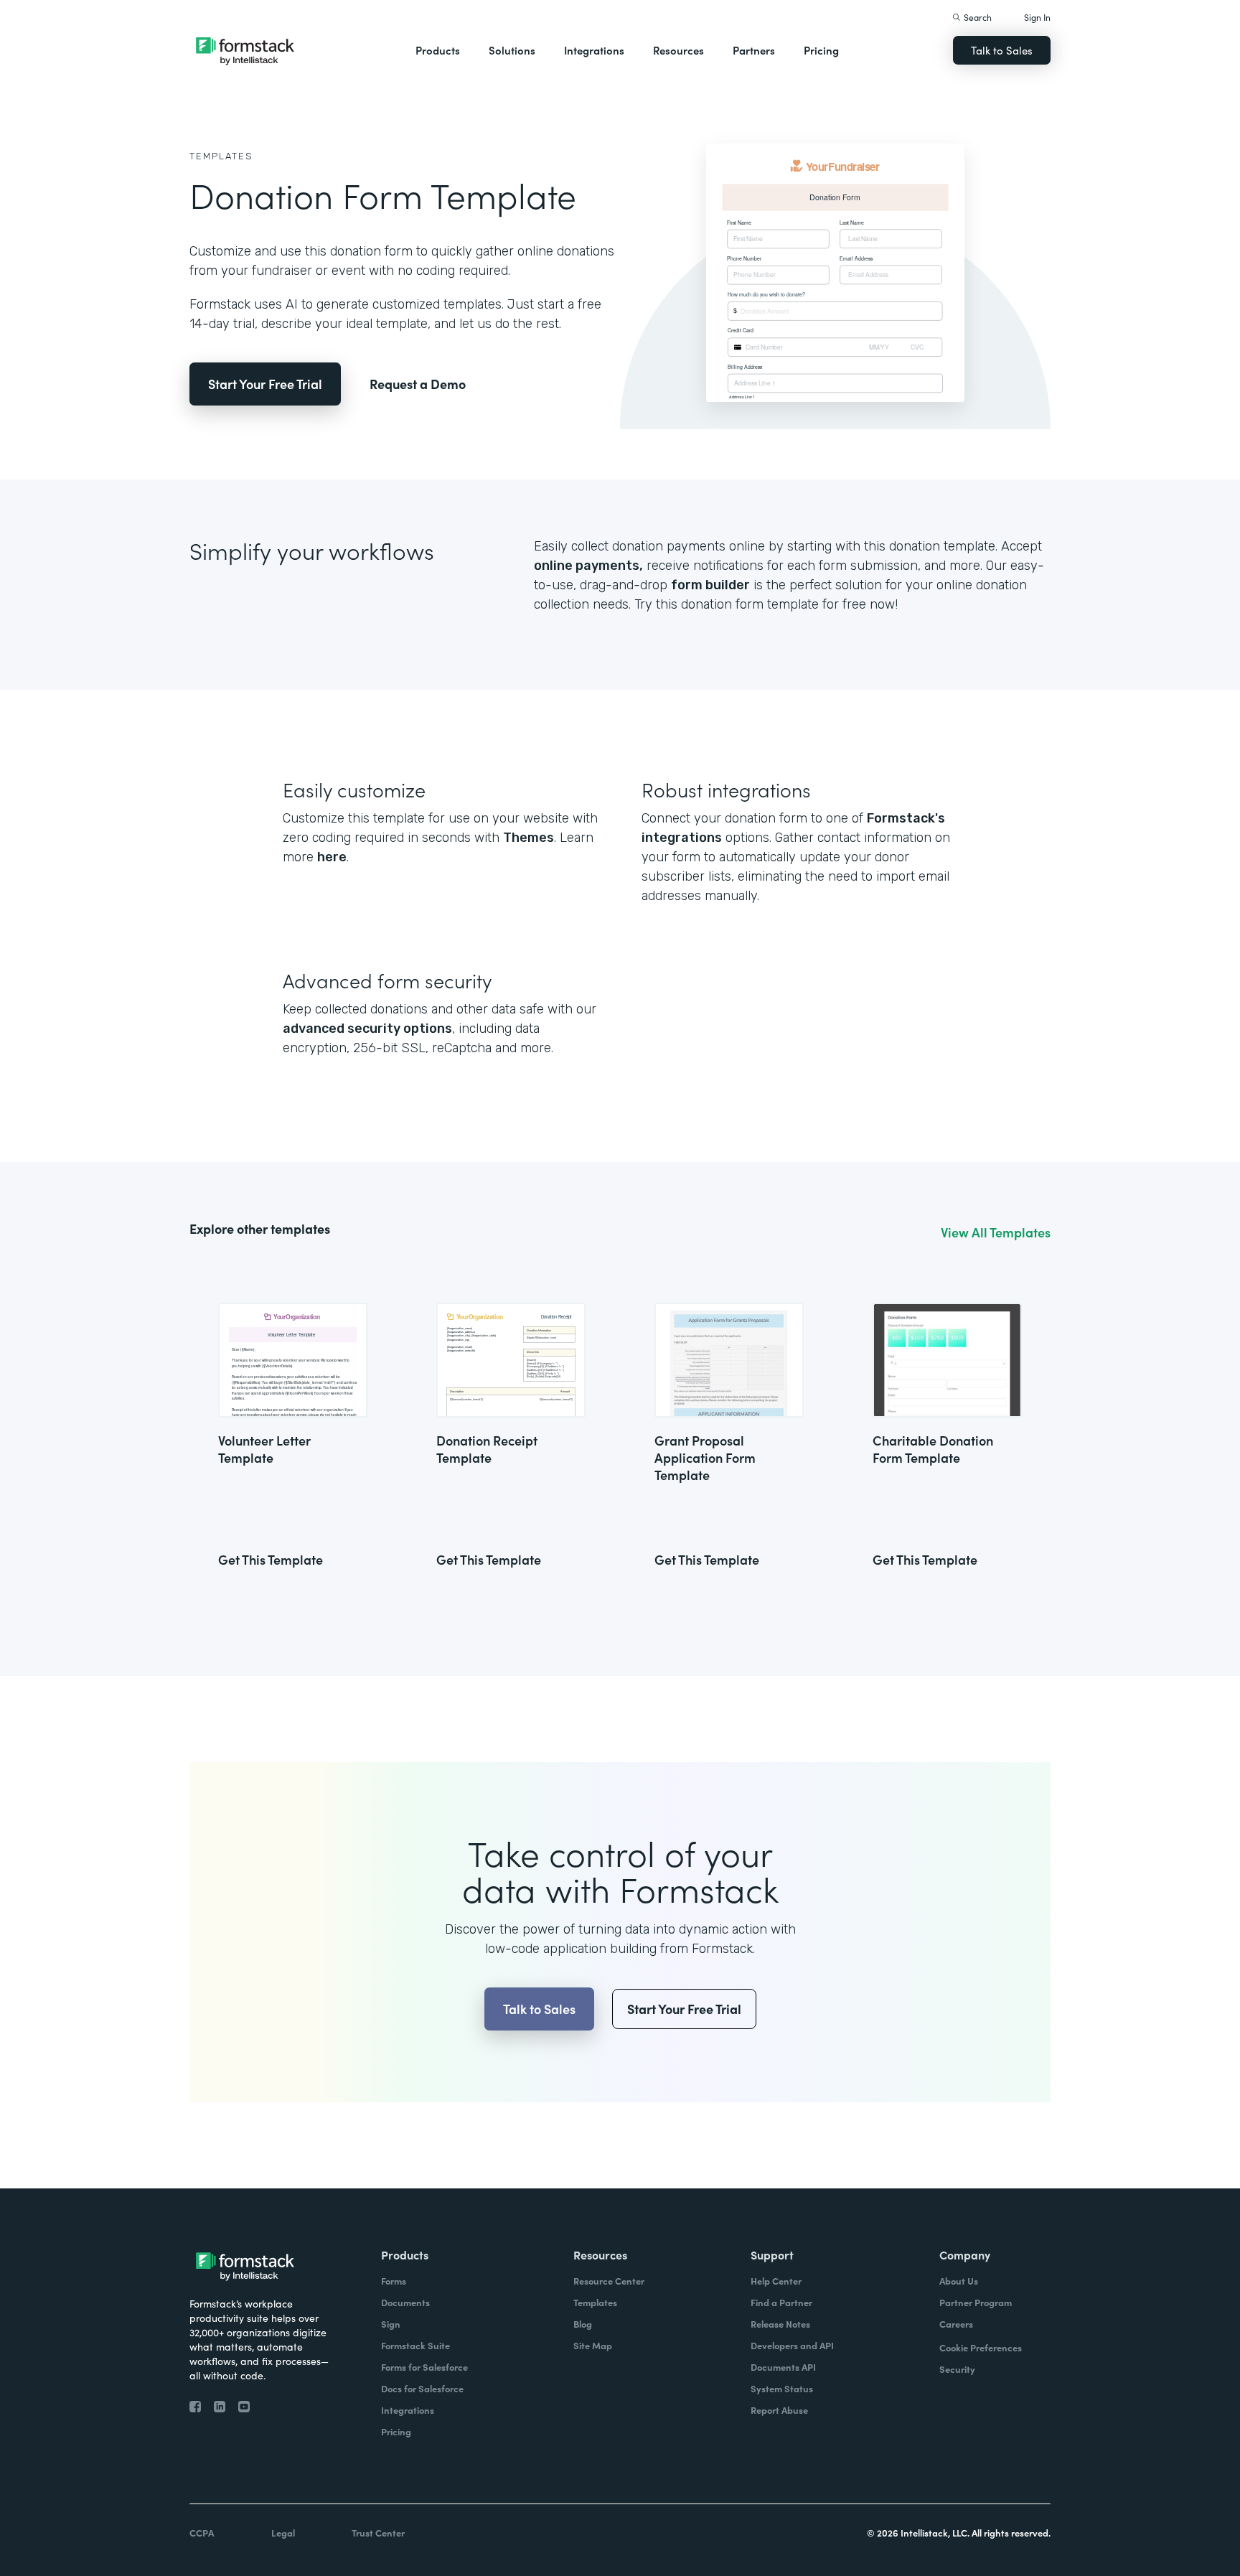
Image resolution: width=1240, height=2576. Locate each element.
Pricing (821, 50)
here (332, 857)
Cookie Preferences (981, 2347)
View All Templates (996, 1232)
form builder (710, 585)
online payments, (588, 566)
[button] (438, 50)
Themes (529, 838)
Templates (221, 156)
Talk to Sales (1002, 50)
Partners (754, 50)
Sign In (1037, 17)
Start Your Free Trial (265, 384)
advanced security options (367, 1029)
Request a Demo (418, 384)
